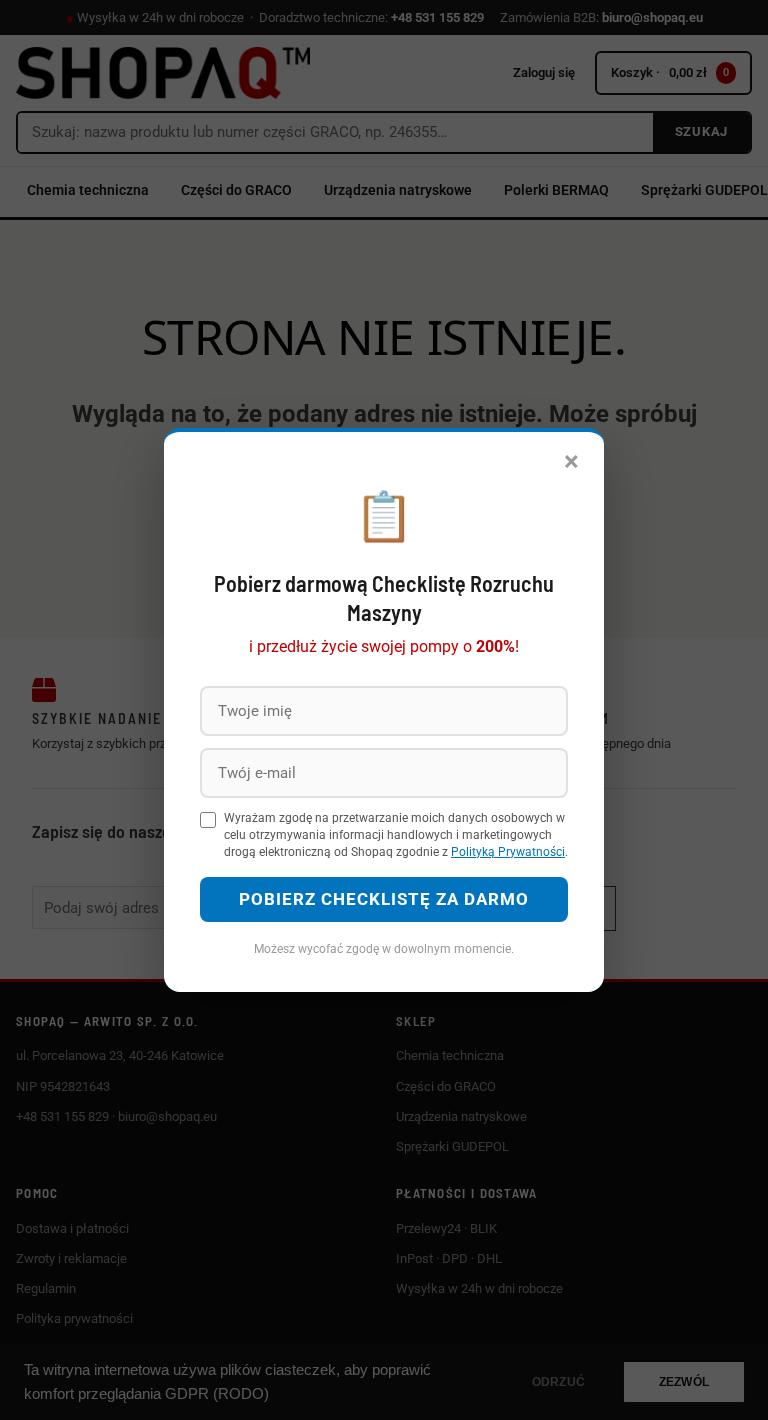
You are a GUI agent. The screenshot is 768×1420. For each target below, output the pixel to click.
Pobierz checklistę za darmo (384, 899)
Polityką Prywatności (508, 852)
